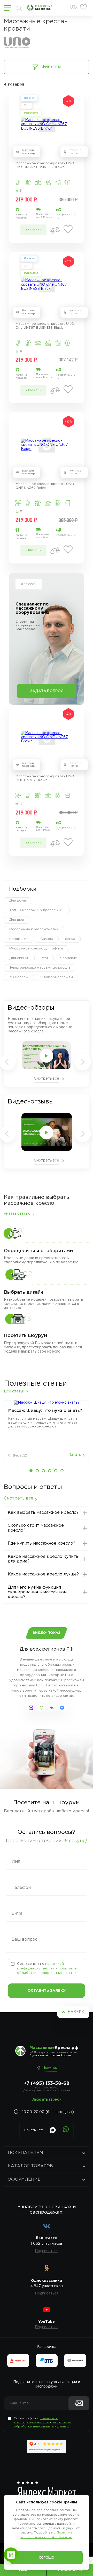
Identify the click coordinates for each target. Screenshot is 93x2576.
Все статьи (14, 1391)
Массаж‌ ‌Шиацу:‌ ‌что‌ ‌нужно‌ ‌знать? (45, 1411)
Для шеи (17, 920)
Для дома (18, 901)
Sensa (70, 939)
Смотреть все (47, 1079)
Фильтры (51, 67)
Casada (47, 939)
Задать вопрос (47, 691)
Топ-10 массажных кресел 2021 (37, 910)
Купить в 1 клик (75, 152)
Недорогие (19, 939)
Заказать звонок (47, 2100)
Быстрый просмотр (28, 152)
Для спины (19, 958)
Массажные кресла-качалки (34, 929)
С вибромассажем (57, 977)
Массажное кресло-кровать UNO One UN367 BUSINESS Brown (45, 165)
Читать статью (17, 1214)
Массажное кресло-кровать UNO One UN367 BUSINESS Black (45, 326)
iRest (44, 958)
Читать (75, 1455)
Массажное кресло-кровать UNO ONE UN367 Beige (45, 486)
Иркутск (50, 2068)
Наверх (76, 2012)
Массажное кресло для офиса (36, 949)
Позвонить (70, 2570)
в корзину (33, 230)
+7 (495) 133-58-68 (47, 2084)
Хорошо (47, 2558)
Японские (69, 958)
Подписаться (47, 2251)
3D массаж (19, 977)
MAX (23, 2570)
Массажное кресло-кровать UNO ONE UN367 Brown (45, 778)
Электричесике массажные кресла (40, 968)
